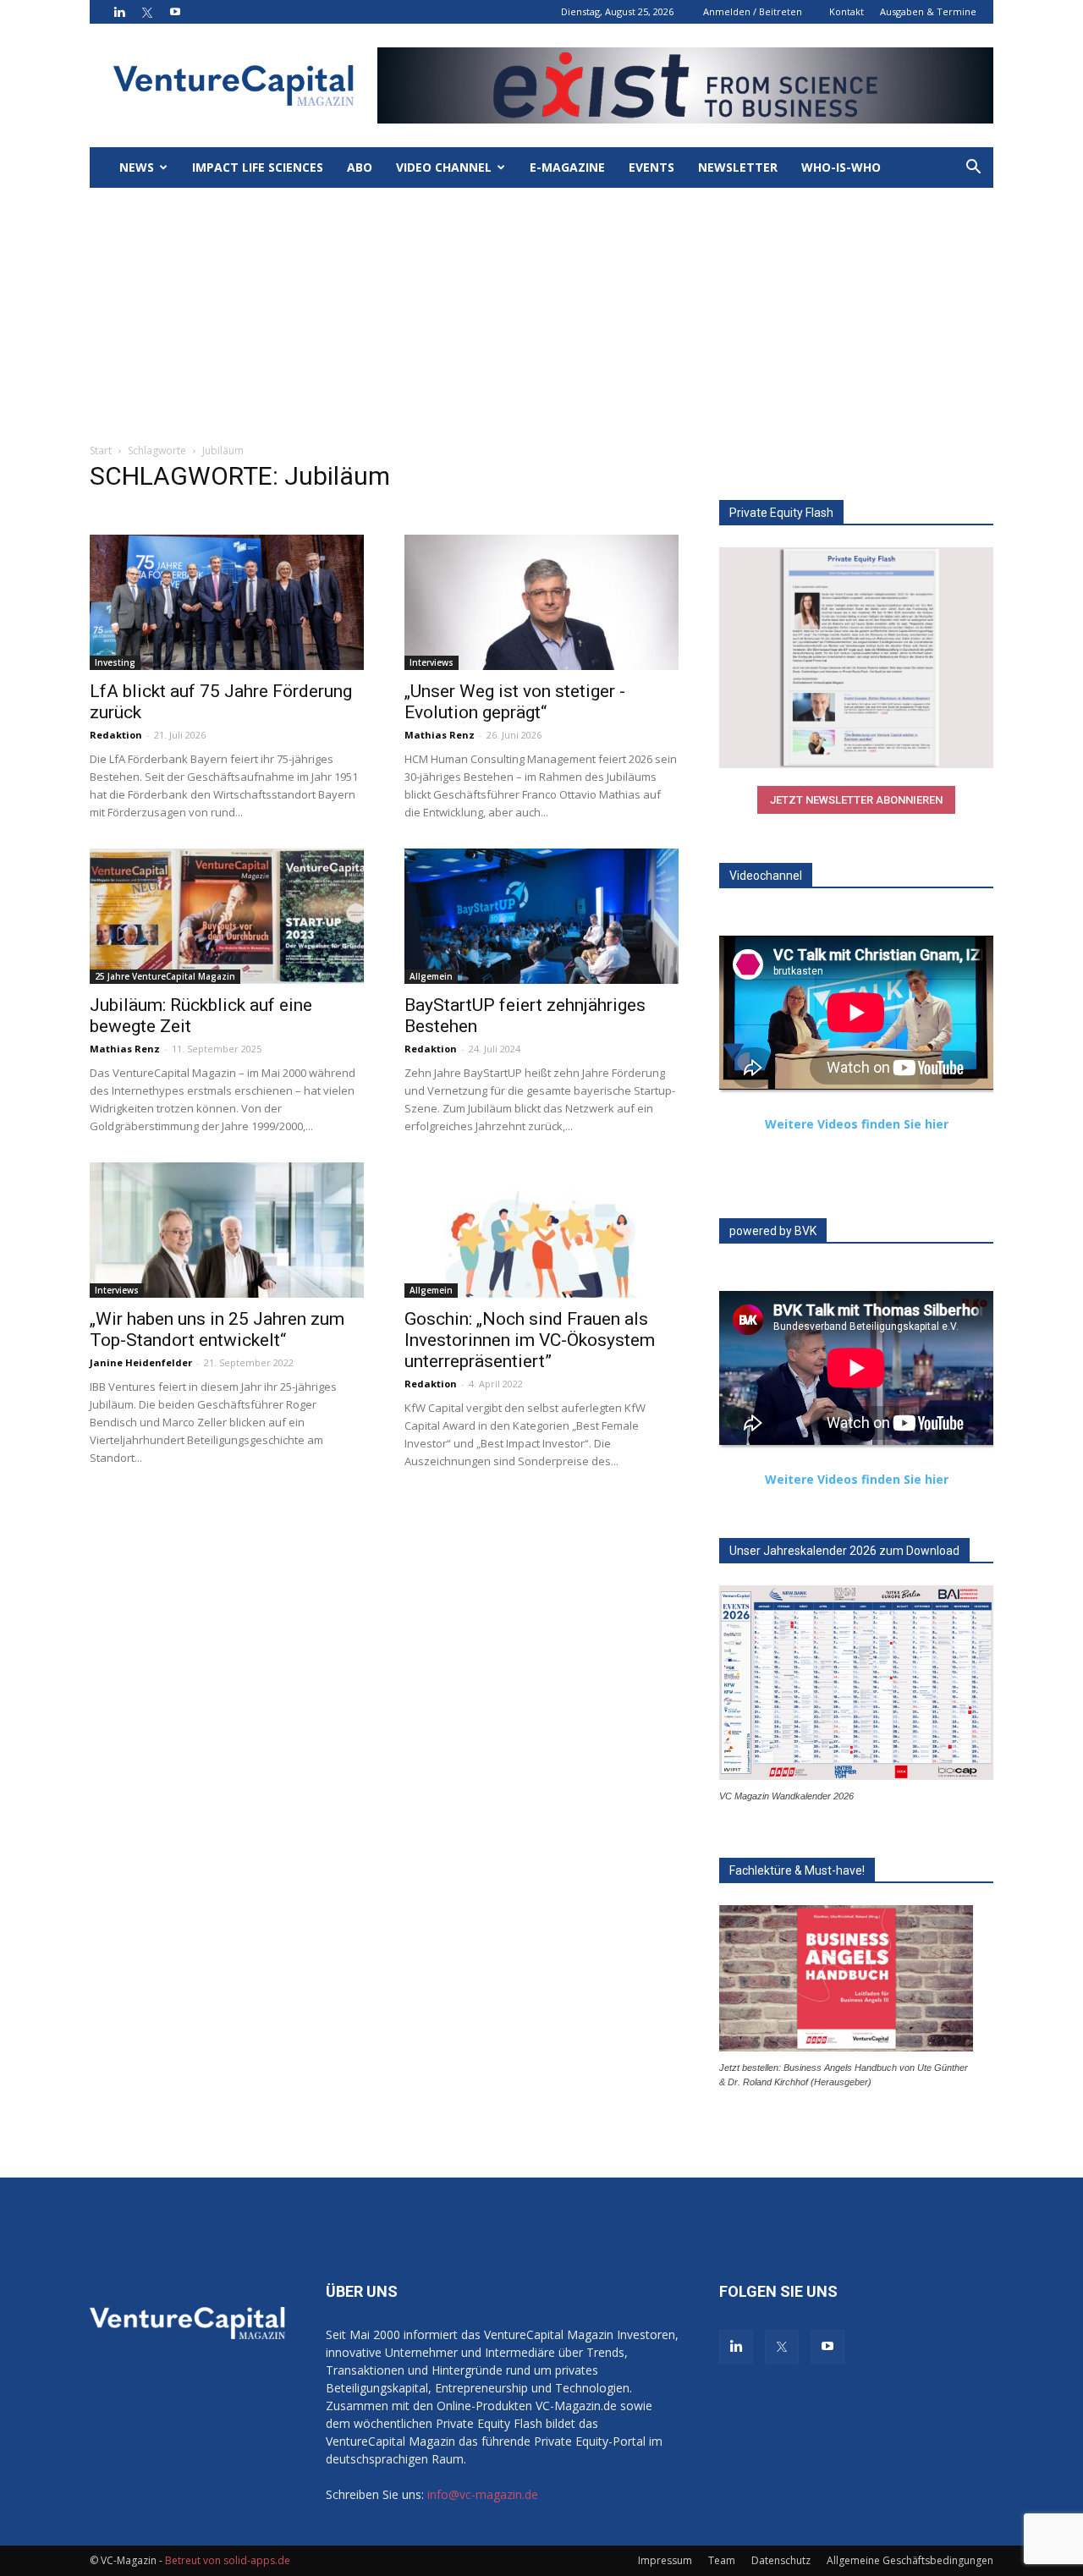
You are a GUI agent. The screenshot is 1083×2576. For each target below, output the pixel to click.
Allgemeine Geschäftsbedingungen (910, 2560)
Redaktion (116, 735)
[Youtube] (175, 12)
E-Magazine (567, 167)
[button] (973, 169)
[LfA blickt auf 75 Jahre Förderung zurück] (227, 602)
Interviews (432, 662)
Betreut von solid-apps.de (228, 2560)
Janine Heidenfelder (141, 1362)
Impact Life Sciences (258, 167)
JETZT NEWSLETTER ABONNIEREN (856, 800)
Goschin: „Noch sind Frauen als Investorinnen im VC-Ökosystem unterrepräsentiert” (530, 1340)
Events (651, 167)
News (137, 167)
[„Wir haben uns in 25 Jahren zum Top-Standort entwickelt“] (227, 1230)
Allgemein (431, 976)
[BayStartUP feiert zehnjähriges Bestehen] (541, 916)
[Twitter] (147, 12)
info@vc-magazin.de (483, 2494)
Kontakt (847, 11)
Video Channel (444, 167)
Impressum (665, 2560)
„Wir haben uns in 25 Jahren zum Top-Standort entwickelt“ (217, 1329)
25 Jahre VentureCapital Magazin (165, 976)
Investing (115, 662)
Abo (360, 167)
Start (101, 450)
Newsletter (738, 167)
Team (722, 2560)
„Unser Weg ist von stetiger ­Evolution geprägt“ (515, 702)
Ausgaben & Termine (928, 11)
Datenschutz (781, 2560)
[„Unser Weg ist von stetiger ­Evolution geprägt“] (541, 602)
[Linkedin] (119, 12)
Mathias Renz (440, 735)
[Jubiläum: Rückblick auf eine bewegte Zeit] (227, 916)
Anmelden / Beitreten (753, 11)
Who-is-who (841, 167)
